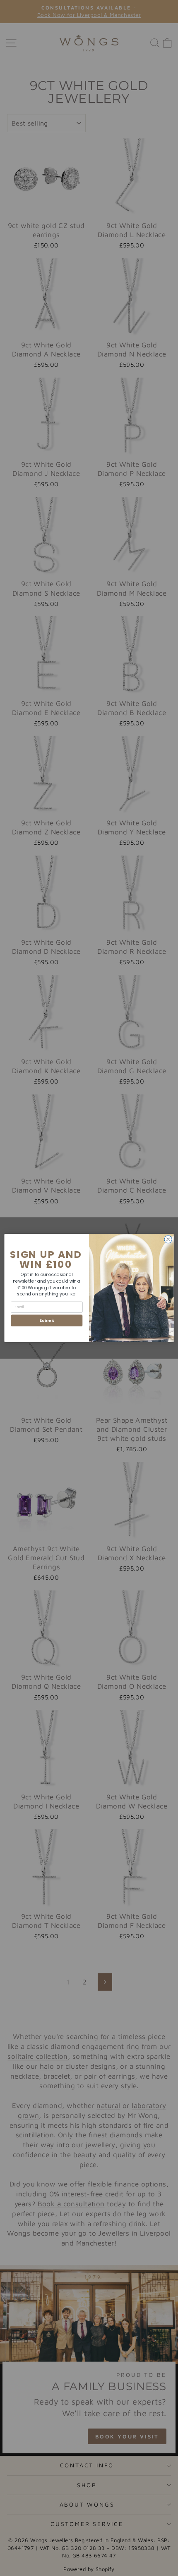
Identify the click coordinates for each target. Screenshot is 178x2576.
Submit (47, 1320)
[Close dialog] (168, 1239)
